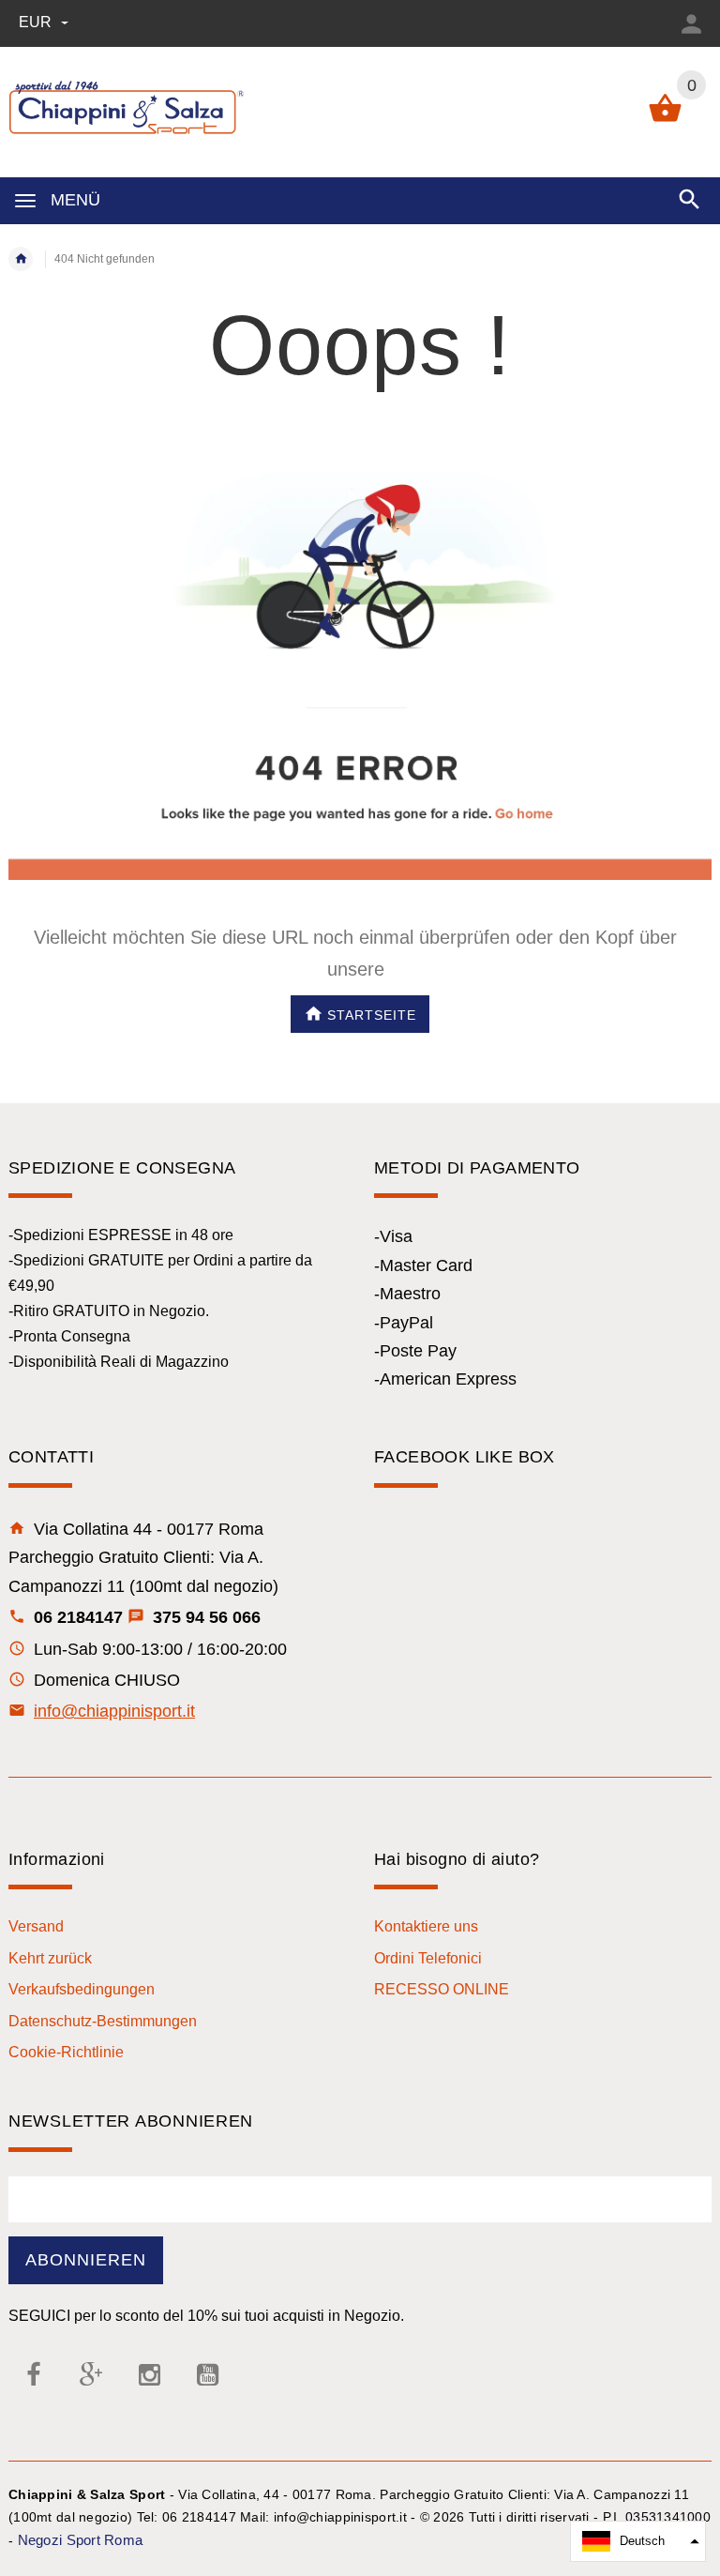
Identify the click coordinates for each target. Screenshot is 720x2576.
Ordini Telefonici (428, 1958)
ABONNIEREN (86, 2260)
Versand (36, 1926)
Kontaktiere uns (426, 1926)
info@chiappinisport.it (114, 1711)
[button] (638, 2541)
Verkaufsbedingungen (82, 1989)
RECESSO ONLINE (442, 1989)
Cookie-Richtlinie (66, 2052)
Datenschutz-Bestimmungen (103, 2021)
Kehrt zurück (50, 1958)
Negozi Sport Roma (81, 2540)
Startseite (372, 1014)
